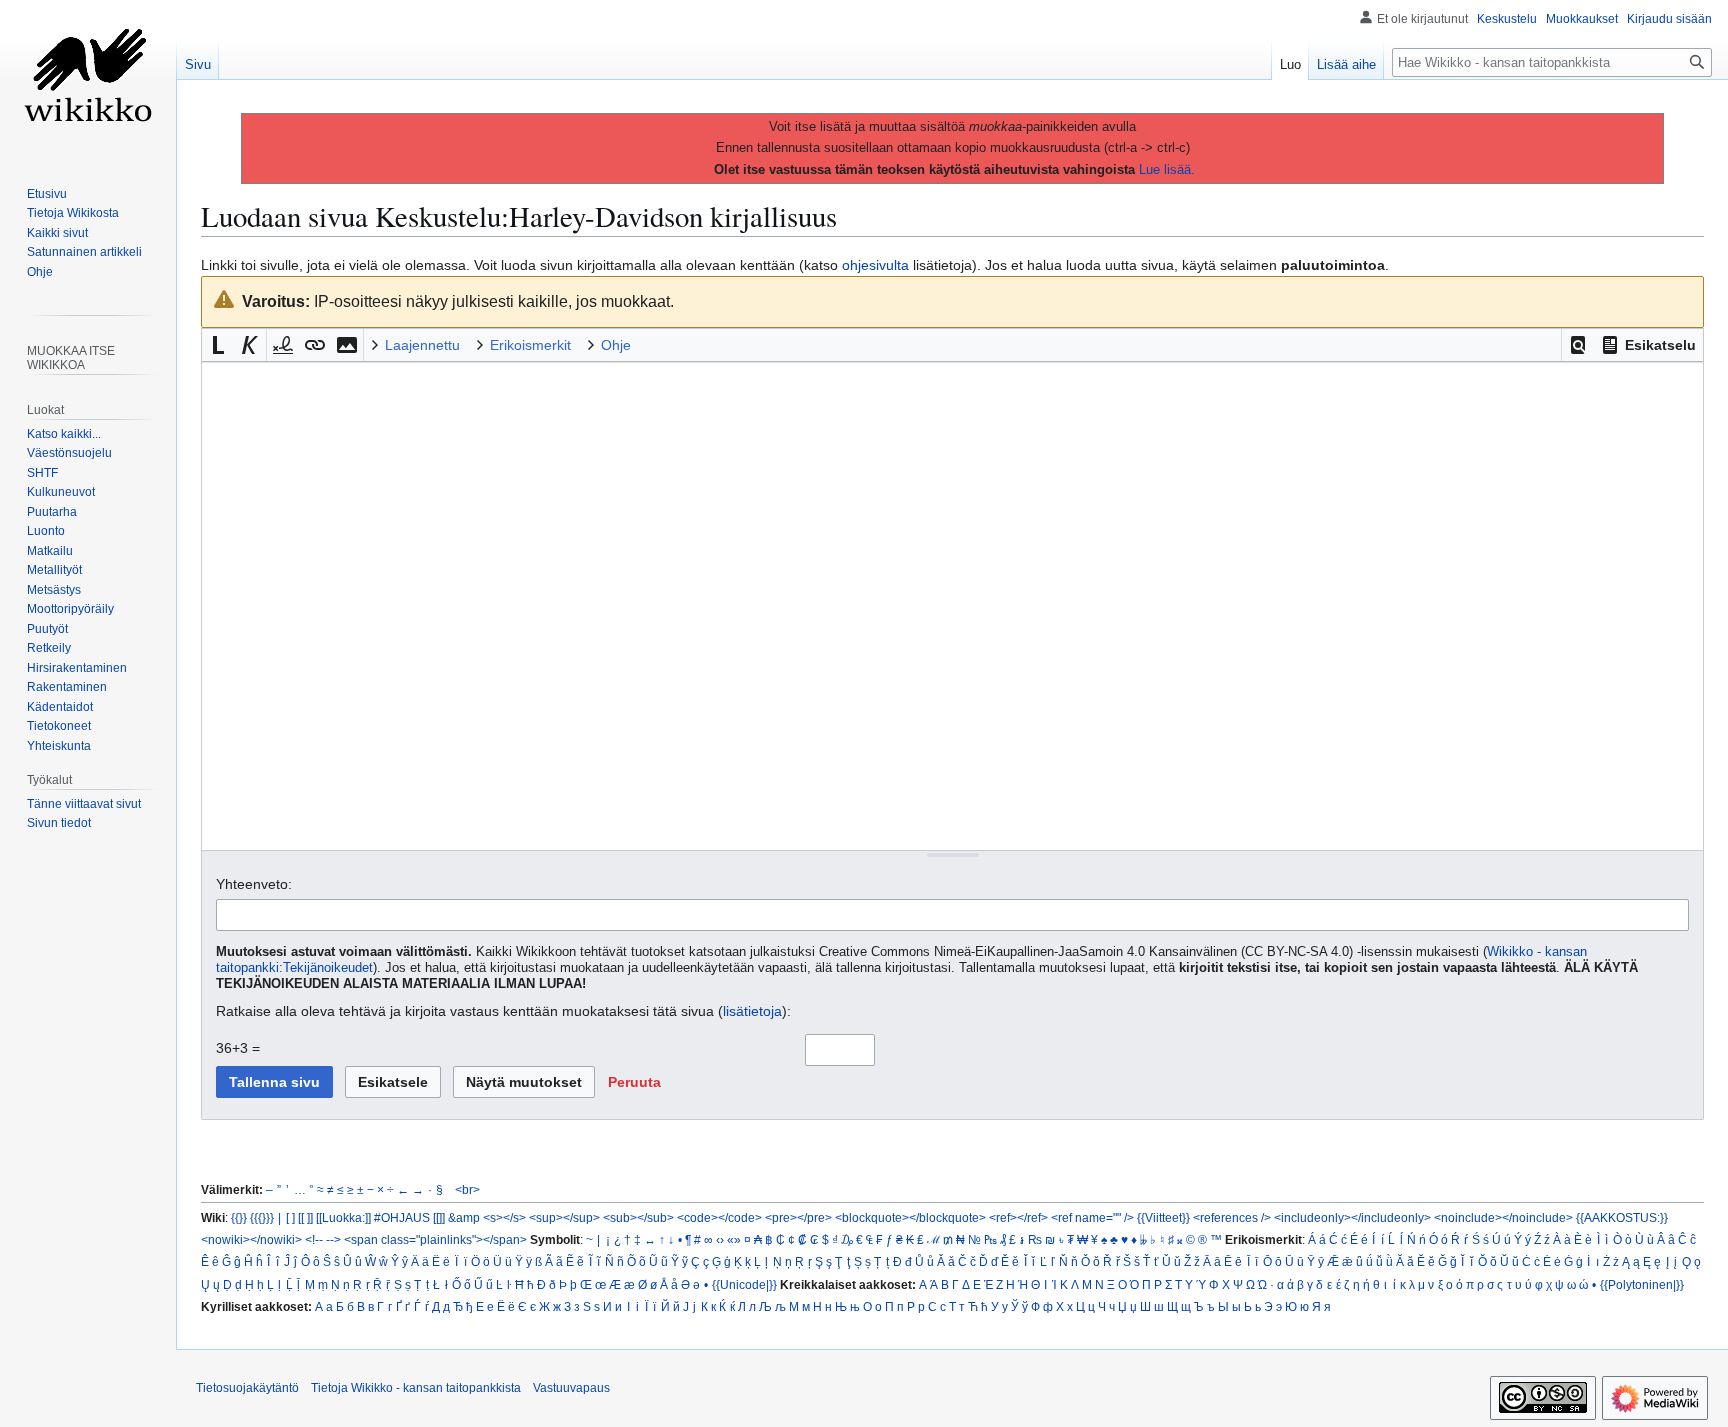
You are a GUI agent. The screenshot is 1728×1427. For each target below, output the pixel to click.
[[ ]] (305, 1217)
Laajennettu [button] (422, 345)
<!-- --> (323, 1239)
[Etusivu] (88, 80)
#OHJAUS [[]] (409, 1217)
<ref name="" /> (1092, 1217)
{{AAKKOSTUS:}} (1622, 1217)
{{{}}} (262, 1217)
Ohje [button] (616, 345)
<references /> (1232, 1217)
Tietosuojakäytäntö (247, 1388)
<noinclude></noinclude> (1503, 1217)
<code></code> (719, 1217)
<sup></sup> (564, 1217)
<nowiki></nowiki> (251, 1239)
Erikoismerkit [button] (530, 345)
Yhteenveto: (254, 884)
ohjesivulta (875, 265)
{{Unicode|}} (744, 1284)
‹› (720, 1239)
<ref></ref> (1018, 1217)
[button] (1578, 345)
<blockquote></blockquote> (910, 1217)
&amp (464, 1217)
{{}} (239, 1217)
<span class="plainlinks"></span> (435, 1239)
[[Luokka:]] (343, 1217)
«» (734, 1239)
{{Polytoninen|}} (1642, 1284)
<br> (467, 1189)
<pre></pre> (798, 1217)
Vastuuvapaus (571, 1388)
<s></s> (504, 1217)
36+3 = (238, 1048)
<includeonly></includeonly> (1352, 1217)
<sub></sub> (638, 1217)
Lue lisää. (1167, 169)
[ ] (290, 1217)
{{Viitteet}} (1163, 1217)
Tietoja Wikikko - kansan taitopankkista (416, 1388)
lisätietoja (752, 1011)
